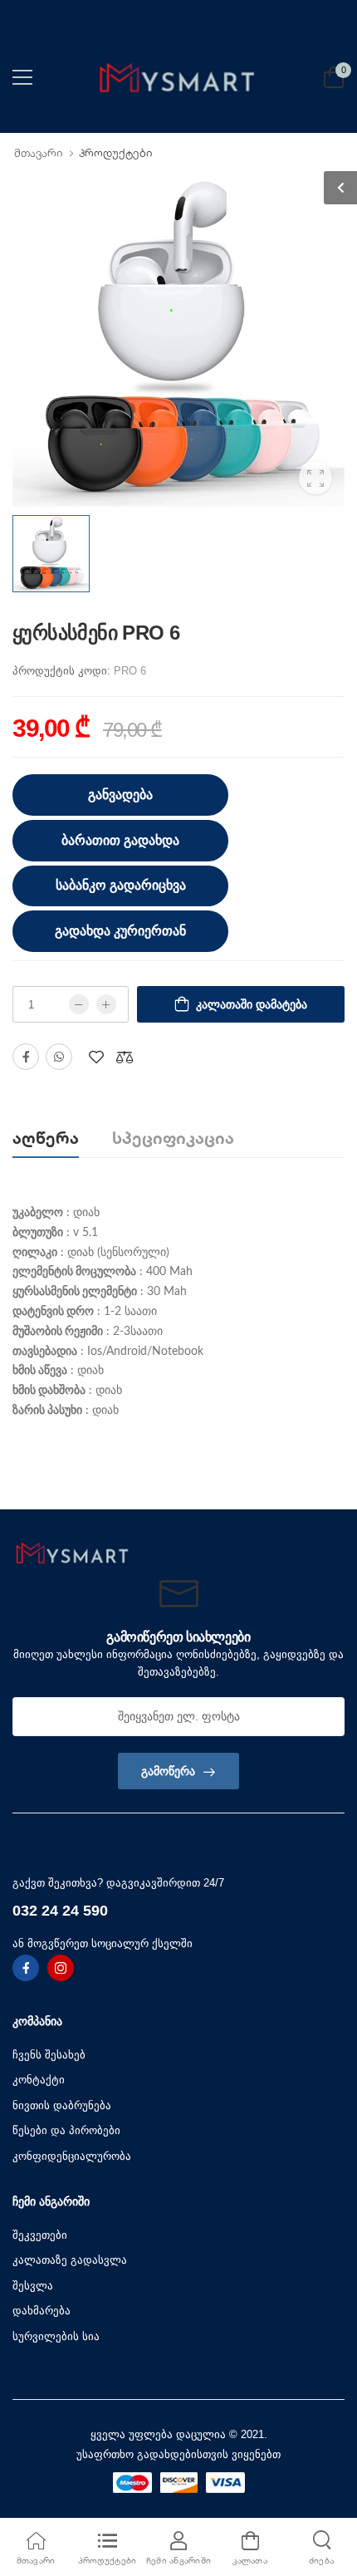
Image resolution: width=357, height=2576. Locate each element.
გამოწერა (168, 1771)
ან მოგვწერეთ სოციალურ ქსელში (103, 1943)
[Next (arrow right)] (121, 1493)
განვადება (120, 795)
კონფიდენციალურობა (72, 2156)
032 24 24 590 (60, 1911)
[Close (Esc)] (265, 1489)
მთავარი (39, 153)
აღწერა (46, 1138)
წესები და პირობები (66, 2130)
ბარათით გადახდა (120, 840)
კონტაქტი (39, 2080)
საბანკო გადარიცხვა (121, 885)
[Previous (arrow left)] (100, 1493)
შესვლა (33, 2286)
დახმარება (42, 2311)
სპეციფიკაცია (173, 1138)
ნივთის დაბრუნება (62, 2105)
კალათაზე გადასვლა (70, 2260)
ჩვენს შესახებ (49, 2055)
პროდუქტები (116, 153)
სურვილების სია (56, 2336)
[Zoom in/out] (258, 1489)
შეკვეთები (40, 2235)
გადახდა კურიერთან (120, 931)
